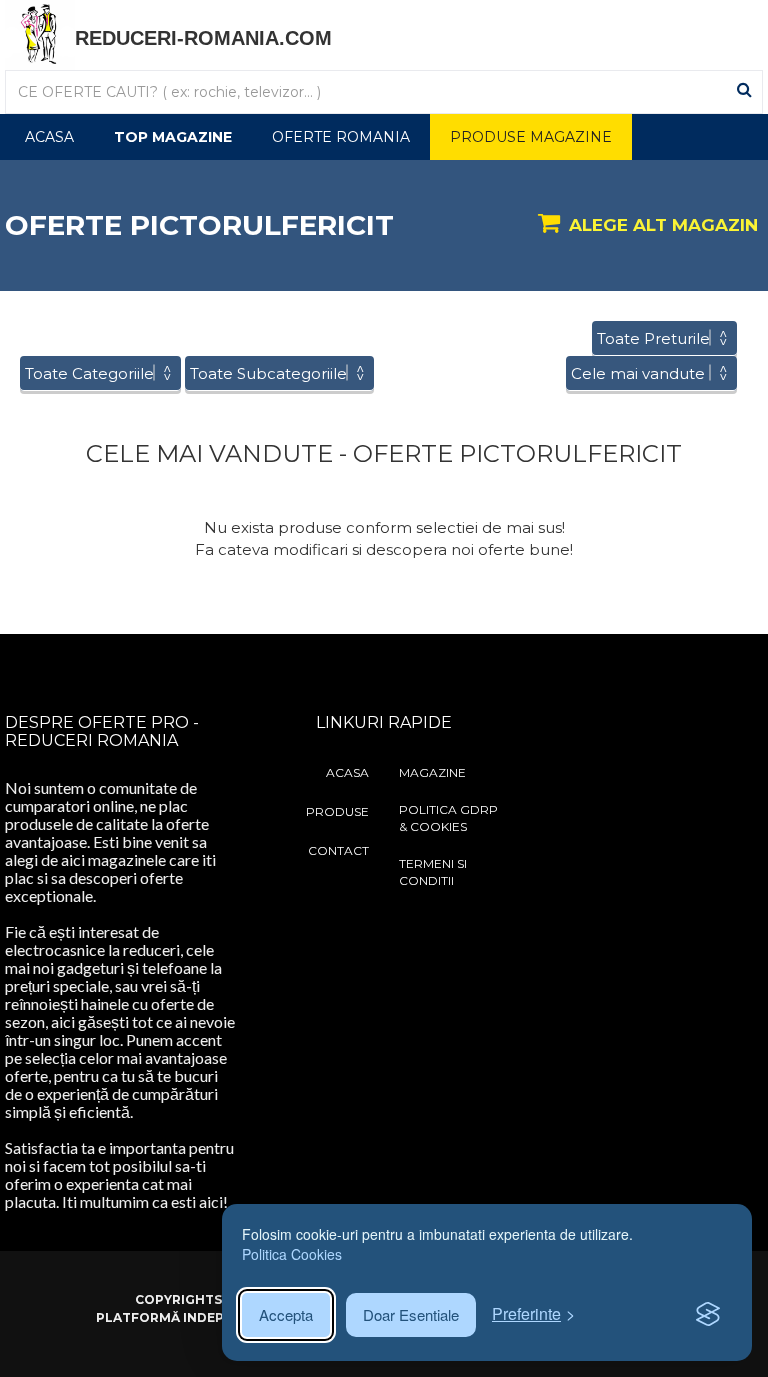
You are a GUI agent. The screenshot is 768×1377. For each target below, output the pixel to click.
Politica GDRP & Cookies (448, 818)
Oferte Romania (341, 137)
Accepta (286, 1314)
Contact (338, 850)
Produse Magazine (531, 137)
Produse (337, 811)
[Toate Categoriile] (100, 373)
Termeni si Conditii (433, 872)
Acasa (49, 137)
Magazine (432, 772)
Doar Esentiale (411, 1314)
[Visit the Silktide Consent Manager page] (708, 1315)
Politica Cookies (292, 1254)
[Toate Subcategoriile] (279, 373)
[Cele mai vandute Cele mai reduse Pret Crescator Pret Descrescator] (651, 373)
